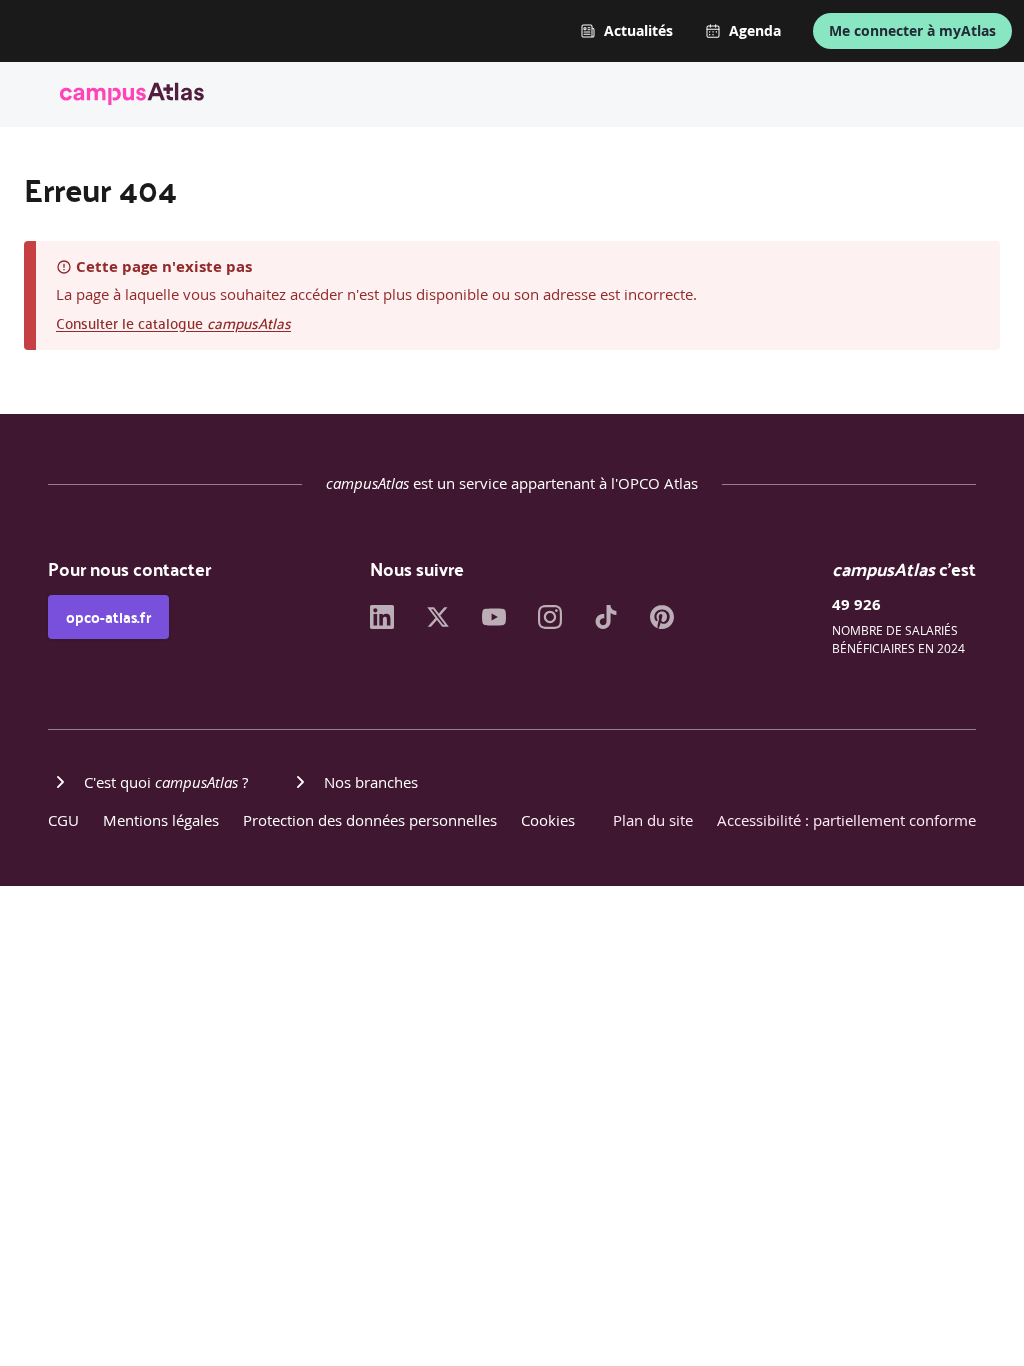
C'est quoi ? (166, 782)
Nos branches (371, 782)
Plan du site (653, 820)
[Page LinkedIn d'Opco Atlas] (382, 623)
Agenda (755, 31)
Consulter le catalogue (173, 322)
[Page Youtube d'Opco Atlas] (494, 623)
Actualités (638, 31)
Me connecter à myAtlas (912, 30)
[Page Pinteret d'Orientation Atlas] (662, 623)
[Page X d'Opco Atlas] (438, 623)
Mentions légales (161, 820)
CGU (63, 820)
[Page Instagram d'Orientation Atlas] (550, 623)
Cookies (548, 820)
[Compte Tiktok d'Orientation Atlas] (606, 623)
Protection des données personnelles (370, 820)
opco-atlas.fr (108, 617)
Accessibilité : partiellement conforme (846, 820)
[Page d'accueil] (132, 97)
